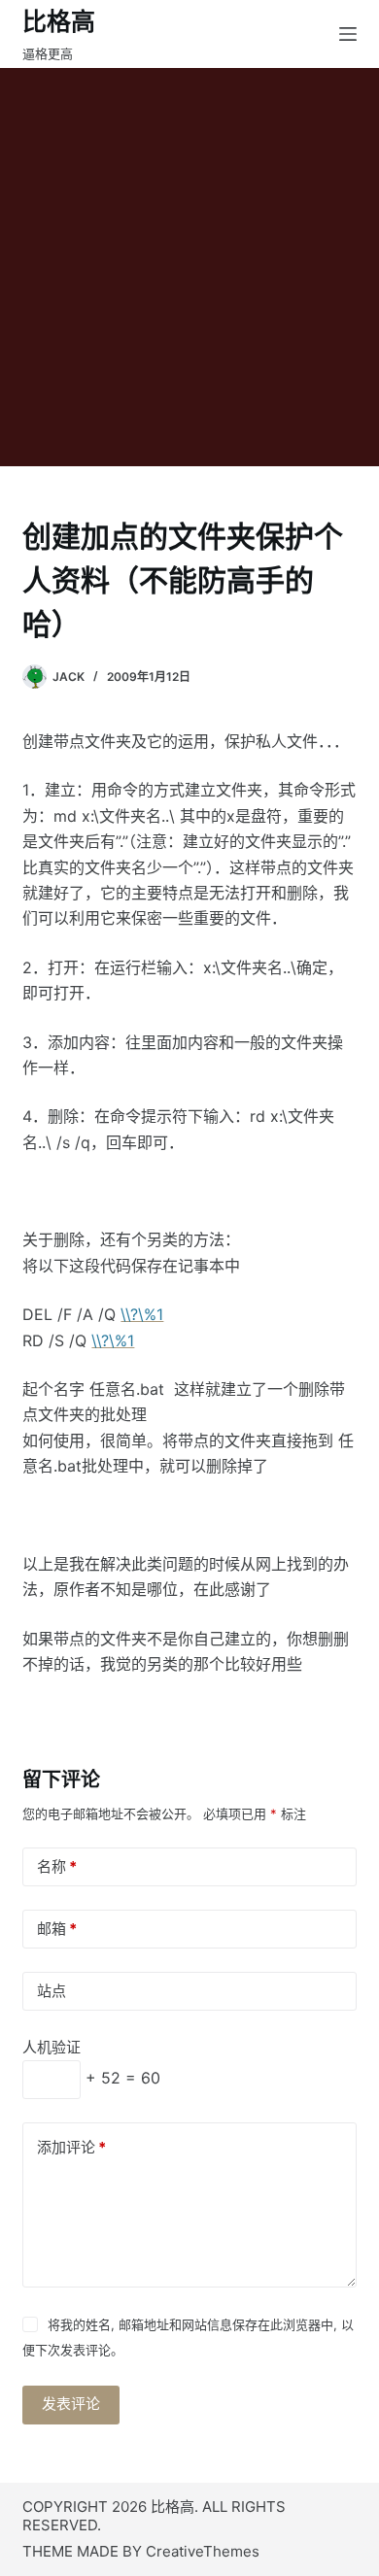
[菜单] (348, 34)
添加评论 (71, 2147)
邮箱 (57, 1929)
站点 (52, 1991)
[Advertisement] (189, 267)
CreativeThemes (203, 2551)
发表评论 (71, 2404)
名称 (57, 1866)
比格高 (59, 21)
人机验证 (52, 2047)
